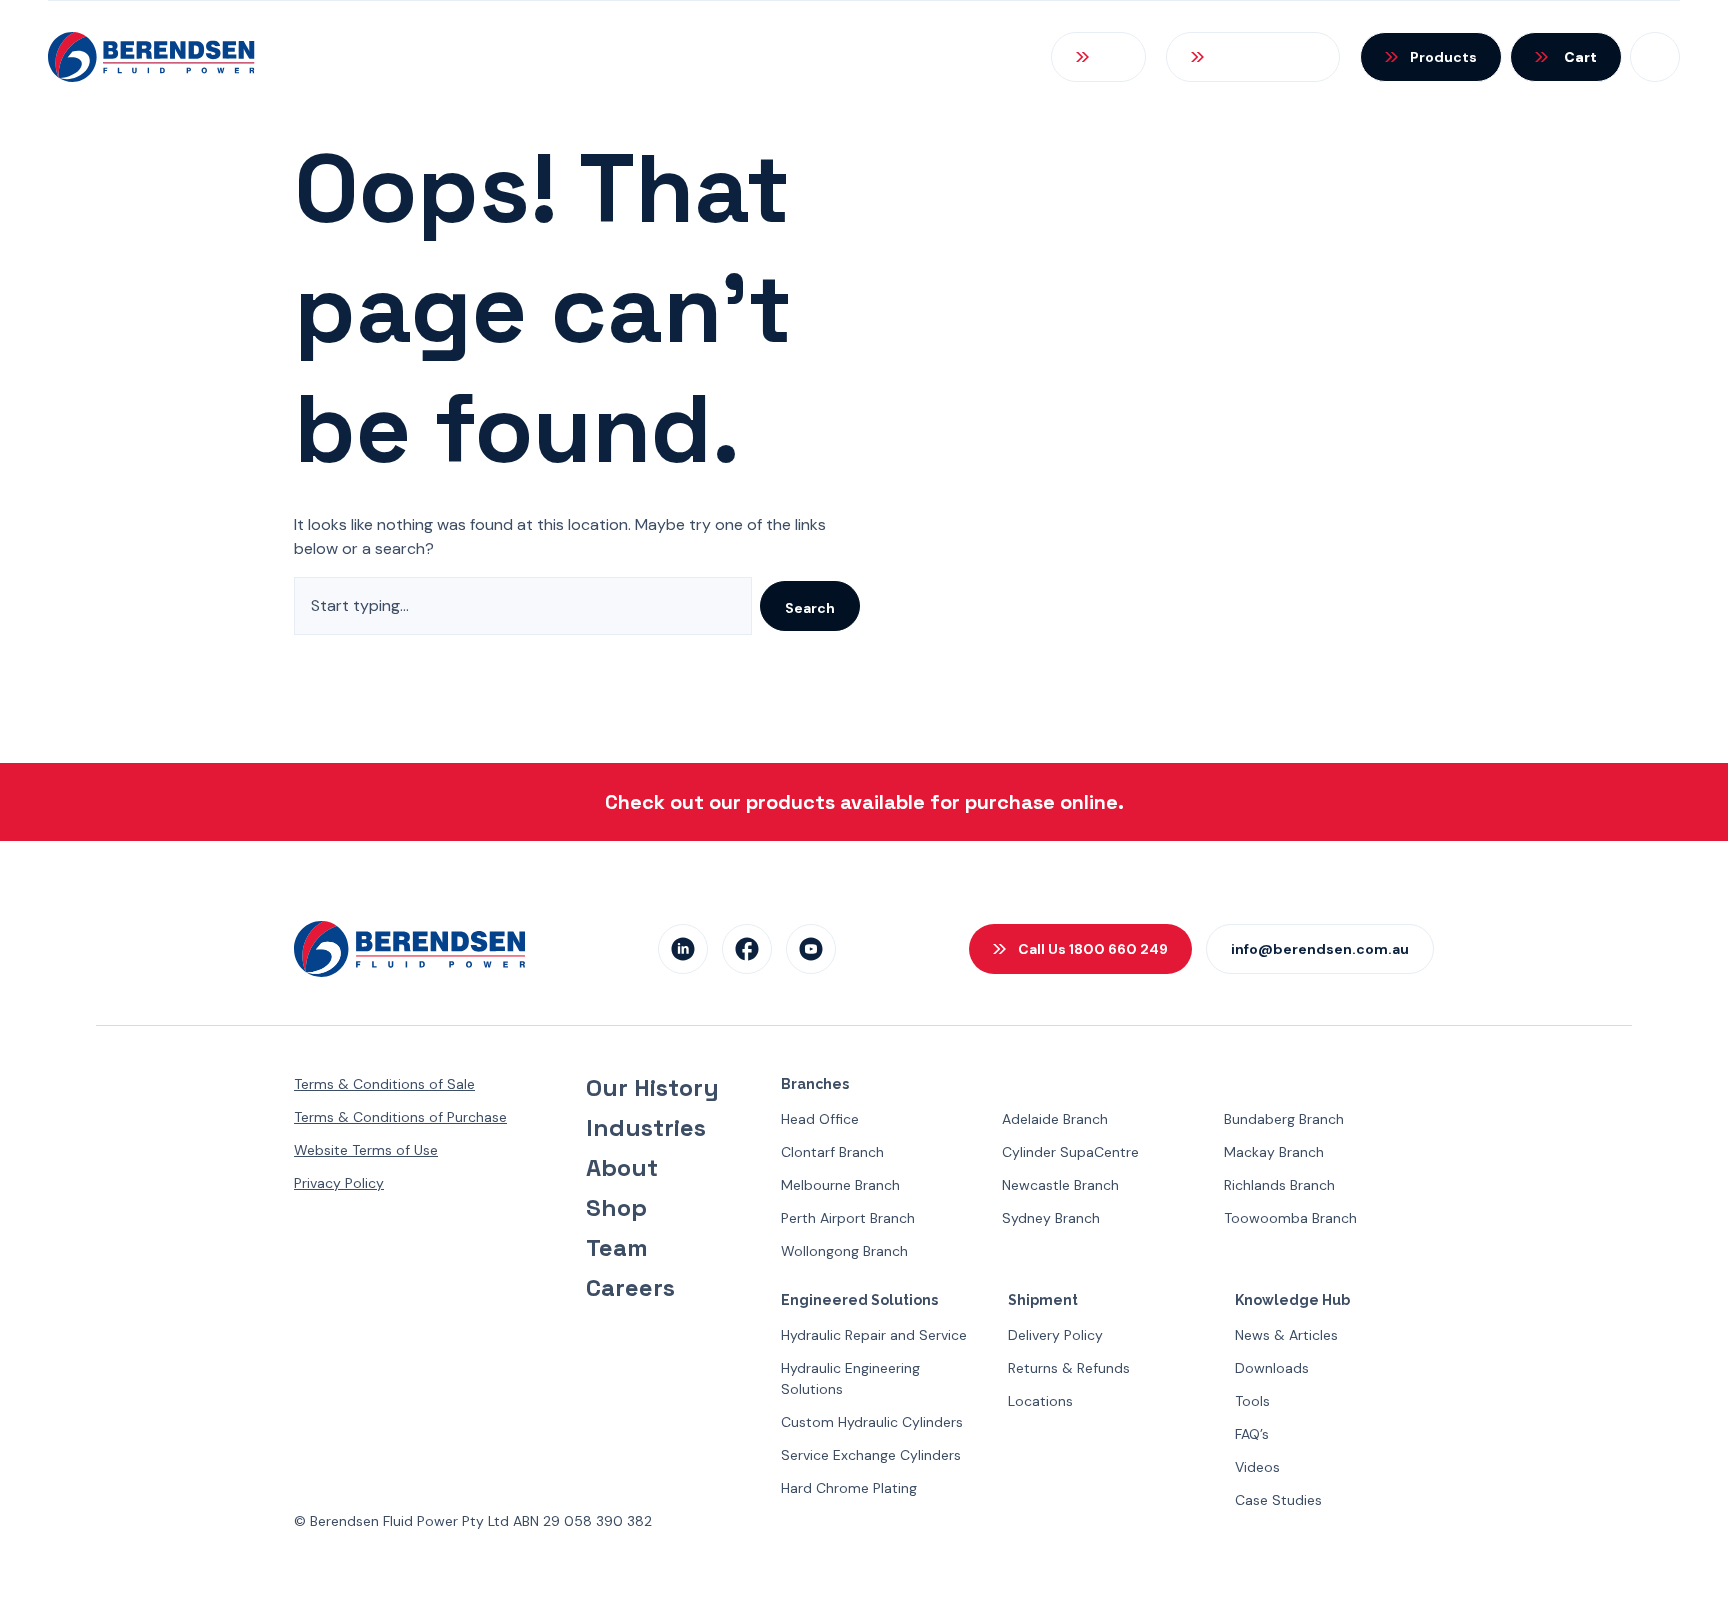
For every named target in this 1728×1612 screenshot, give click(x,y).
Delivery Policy (1055, 1335)
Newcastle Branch (1060, 1185)
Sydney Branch (1051, 1218)
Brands (634, 56)
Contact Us (951, 56)
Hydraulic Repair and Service (874, 1335)
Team (617, 1248)
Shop (616, 1208)
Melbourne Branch (840, 1185)
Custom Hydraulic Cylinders (872, 1422)
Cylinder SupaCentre (1070, 1152)
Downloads (1272, 1368)
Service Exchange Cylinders (871, 1455)
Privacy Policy (339, 1183)
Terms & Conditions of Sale (384, 1084)
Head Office (820, 1119)
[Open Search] (1098, 57)
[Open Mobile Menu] (1655, 57)
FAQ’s (1252, 1434)
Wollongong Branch (844, 1251)
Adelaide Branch (1055, 1119)
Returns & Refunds (1069, 1368)
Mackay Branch (1274, 1152)
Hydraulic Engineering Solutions (850, 1378)
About (622, 1168)
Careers (630, 1288)
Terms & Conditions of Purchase (400, 1117)
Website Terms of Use (366, 1150)
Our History (652, 1088)
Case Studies (1278, 1500)
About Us (298, 56)
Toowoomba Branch (1290, 1218)
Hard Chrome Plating (849, 1488)
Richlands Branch (1279, 1185)
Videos (1257, 1467)
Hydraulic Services (471, 56)
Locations (1040, 1401)
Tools (1252, 1401)
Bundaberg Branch (1284, 1119)
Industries (646, 1128)
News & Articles (1286, 1335)
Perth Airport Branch (848, 1218)
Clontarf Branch (832, 1152)
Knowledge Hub (782, 56)
